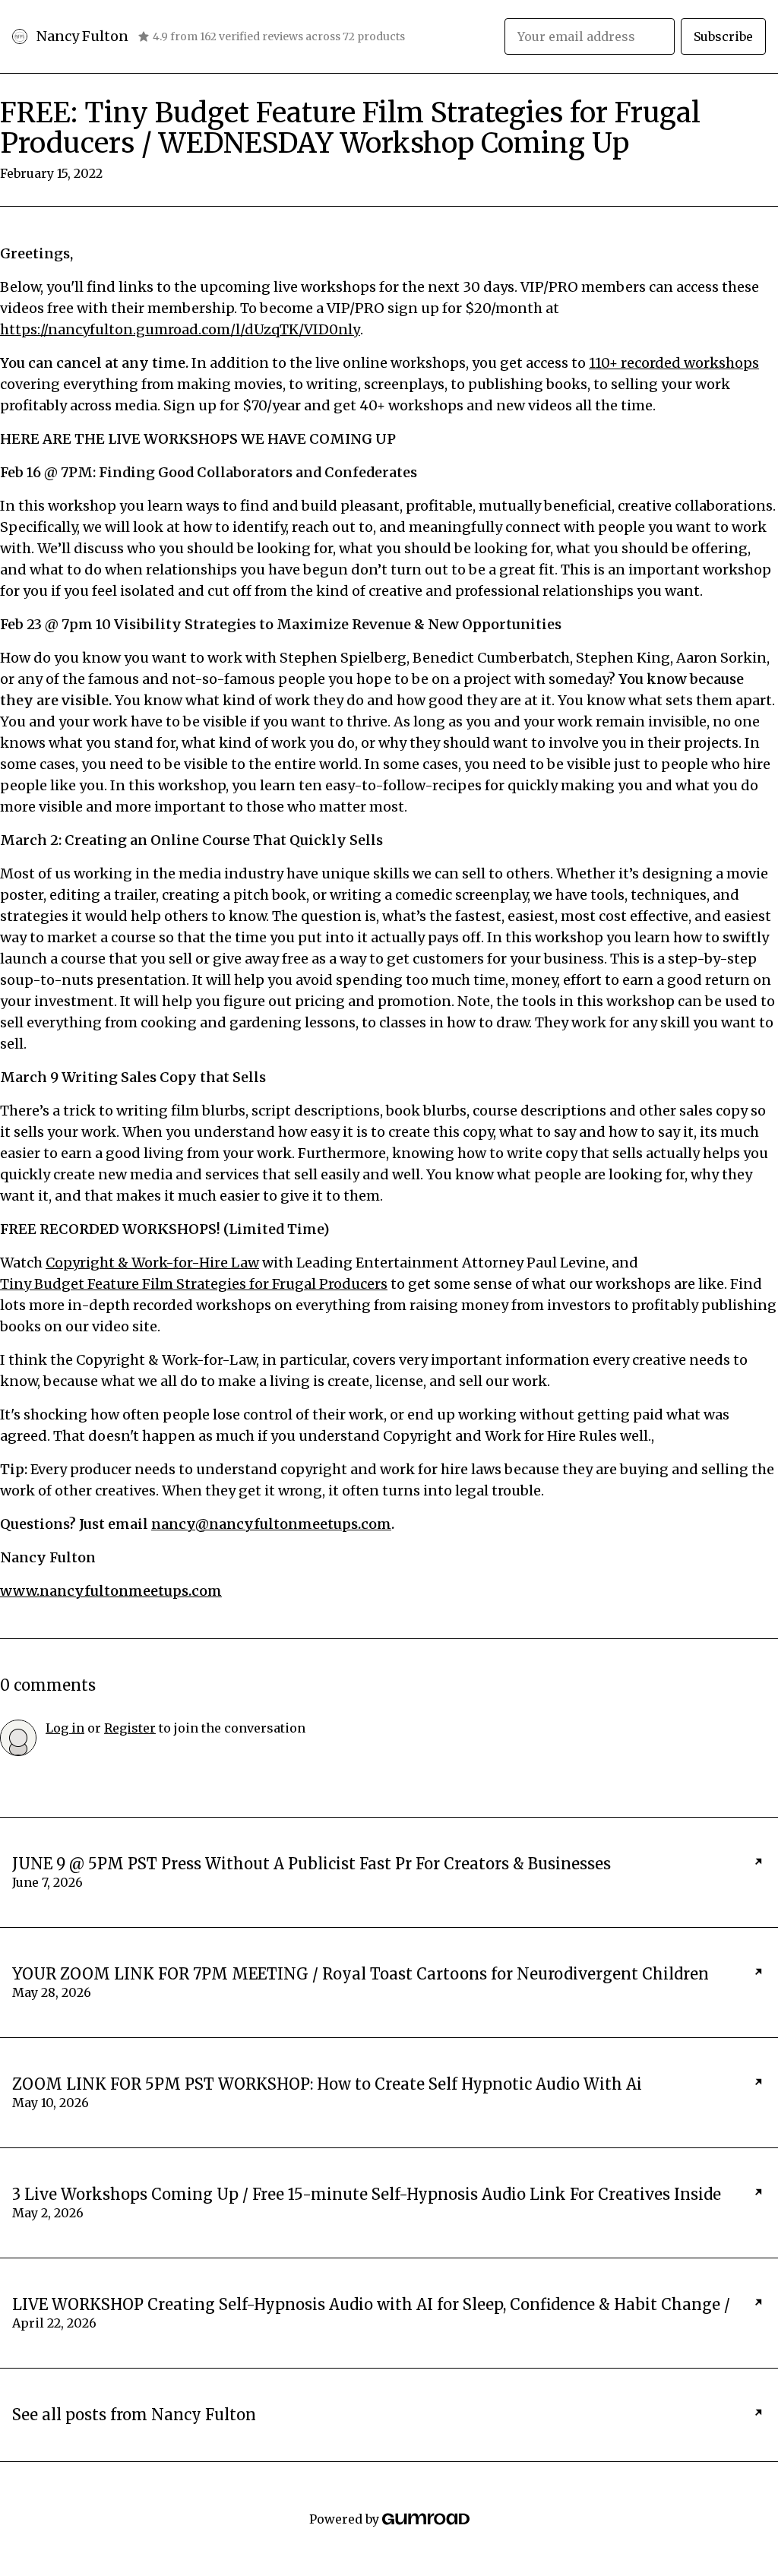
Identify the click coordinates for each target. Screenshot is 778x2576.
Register (130, 1728)
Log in (65, 1728)
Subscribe (723, 36)
